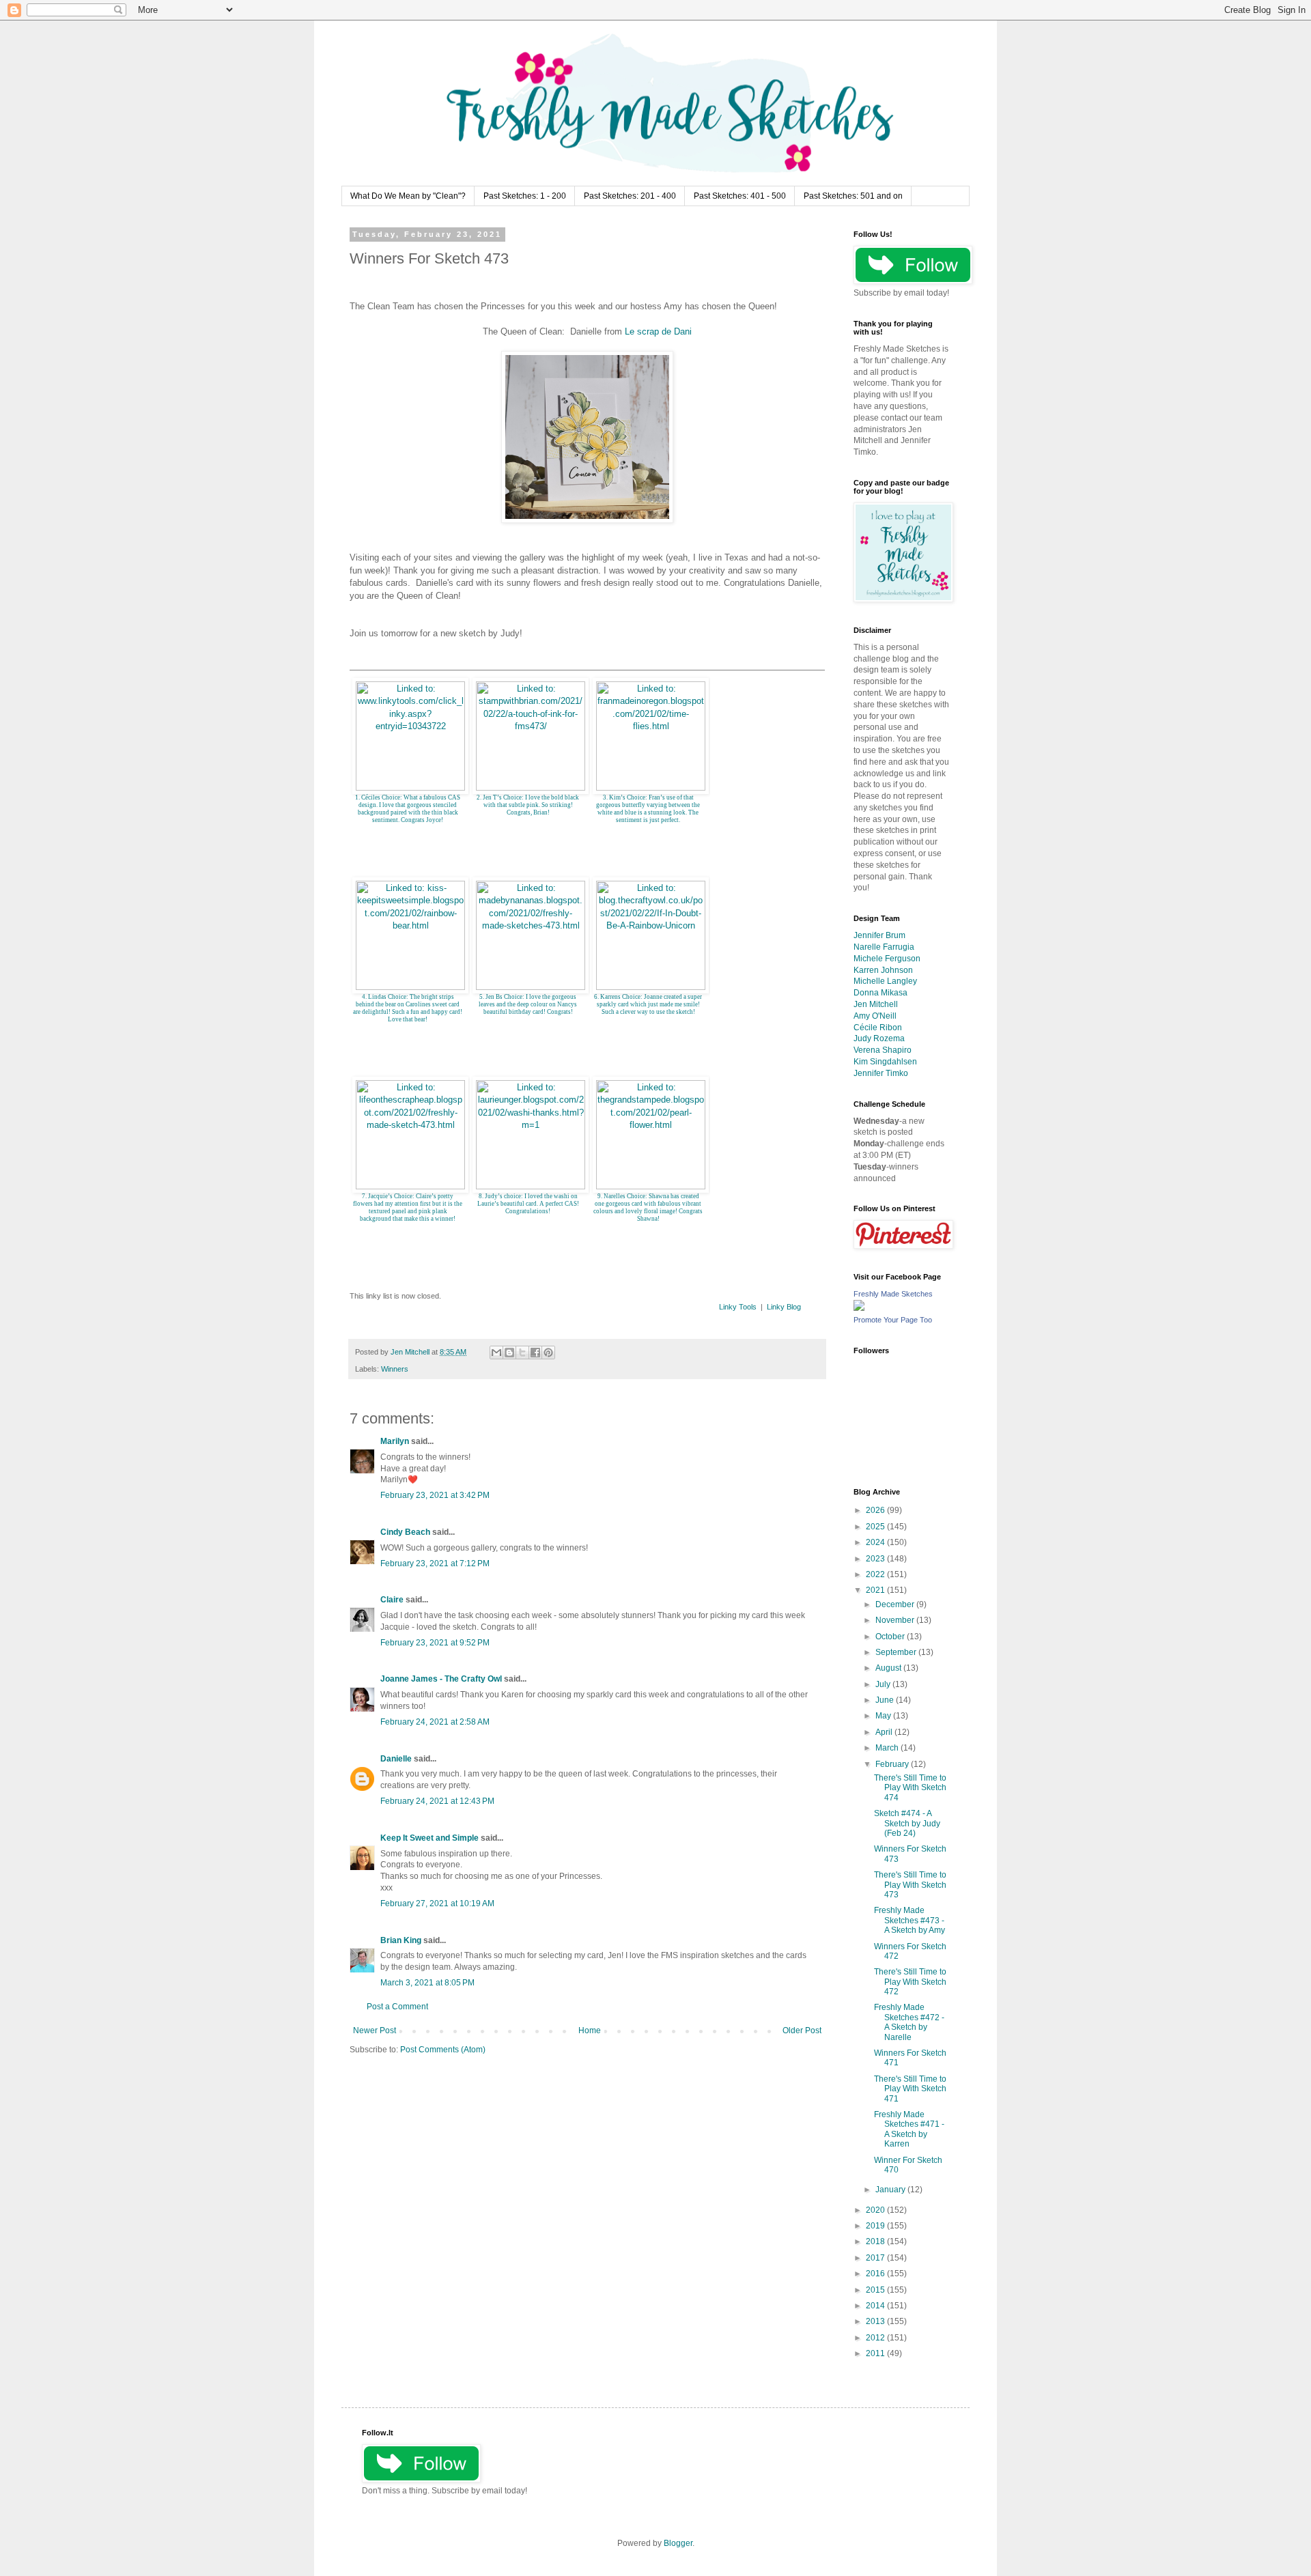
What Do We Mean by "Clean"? (408, 196)
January (891, 2190)
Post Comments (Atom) (443, 2050)
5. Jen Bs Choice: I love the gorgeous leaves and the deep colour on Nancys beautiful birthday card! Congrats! (528, 1004)
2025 (876, 1527)
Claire (392, 1600)
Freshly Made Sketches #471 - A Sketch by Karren (909, 2129)
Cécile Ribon (878, 1028)
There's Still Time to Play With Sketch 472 (910, 1982)
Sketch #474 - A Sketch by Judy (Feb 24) (907, 1823)
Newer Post (375, 2030)
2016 (876, 2274)
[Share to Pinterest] (548, 1353)
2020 (876, 2210)
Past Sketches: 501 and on (853, 196)
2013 (876, 2321)
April (885, 1732)
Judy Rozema (879, 1038)
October (891, 1637)
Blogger (678, 2543)
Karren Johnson (883, 970)
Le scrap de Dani (658, 331)
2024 (876, 1542)
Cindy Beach (405, 1532)
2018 (876, 2241)
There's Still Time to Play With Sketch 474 (910, 1788)
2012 (876, 2338)
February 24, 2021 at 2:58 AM (435, 1722)
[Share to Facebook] (535, 1353)
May (884, 1716)
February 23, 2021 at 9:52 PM (435, 1643)
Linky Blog (784, 1307)
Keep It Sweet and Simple (429, 1838)
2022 (876, 1574)
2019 (876, 2226)
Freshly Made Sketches (893, 1294)
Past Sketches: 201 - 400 (630, 196)
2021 (876, 1590)
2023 (876, 1559)
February (893, 1764)
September (897, 1652)
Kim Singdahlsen (885, 1062)
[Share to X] (522, 1353)
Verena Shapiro (883, 1050)
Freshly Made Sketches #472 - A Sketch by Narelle (909, 2022)
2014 (876, 2306)
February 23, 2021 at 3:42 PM (435, 1495)
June (886, 1700)
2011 (876, 2353)
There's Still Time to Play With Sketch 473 (910, 1885)
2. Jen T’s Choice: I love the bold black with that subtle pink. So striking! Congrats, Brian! (528, 805)
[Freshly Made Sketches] (859, 1308)
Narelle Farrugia (884, 947)
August (889, 1668)
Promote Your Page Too (893, 1320)
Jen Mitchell (876, 1004)
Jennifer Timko (881, 1073)
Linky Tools (738, 1307)
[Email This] (496, 1353)
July (884, 1684)
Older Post (802, 2030)
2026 (876, 1510)
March (888, 1748)
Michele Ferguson (887, 959)
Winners (395, 1369)
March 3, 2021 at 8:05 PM (427, 1983)
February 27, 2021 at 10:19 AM (437, 1903)
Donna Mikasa (880, 993)
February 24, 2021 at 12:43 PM (437, 1801)
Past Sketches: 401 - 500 (740, 196)
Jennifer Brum (879, 935)
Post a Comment (397, 2007)
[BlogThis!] (509, 1353)
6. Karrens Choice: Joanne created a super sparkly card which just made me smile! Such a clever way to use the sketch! (648, 1004)
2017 (876, 2258)
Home (590, 2030)
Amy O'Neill (875, 1016)
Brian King (401, 1940)
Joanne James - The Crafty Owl (441, 1679)
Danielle (396, 1759)
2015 (876, 2290)
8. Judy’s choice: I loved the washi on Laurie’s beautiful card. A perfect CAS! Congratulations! (528, 1204)
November (896, 1620)
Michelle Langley (885, 981)
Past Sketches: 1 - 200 (525, 196)
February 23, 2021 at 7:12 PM (435, 1563)
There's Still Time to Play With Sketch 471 (910, 2089)
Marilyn (395, 1441)
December (896, 1604)
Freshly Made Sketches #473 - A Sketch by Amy (910, 1920)
